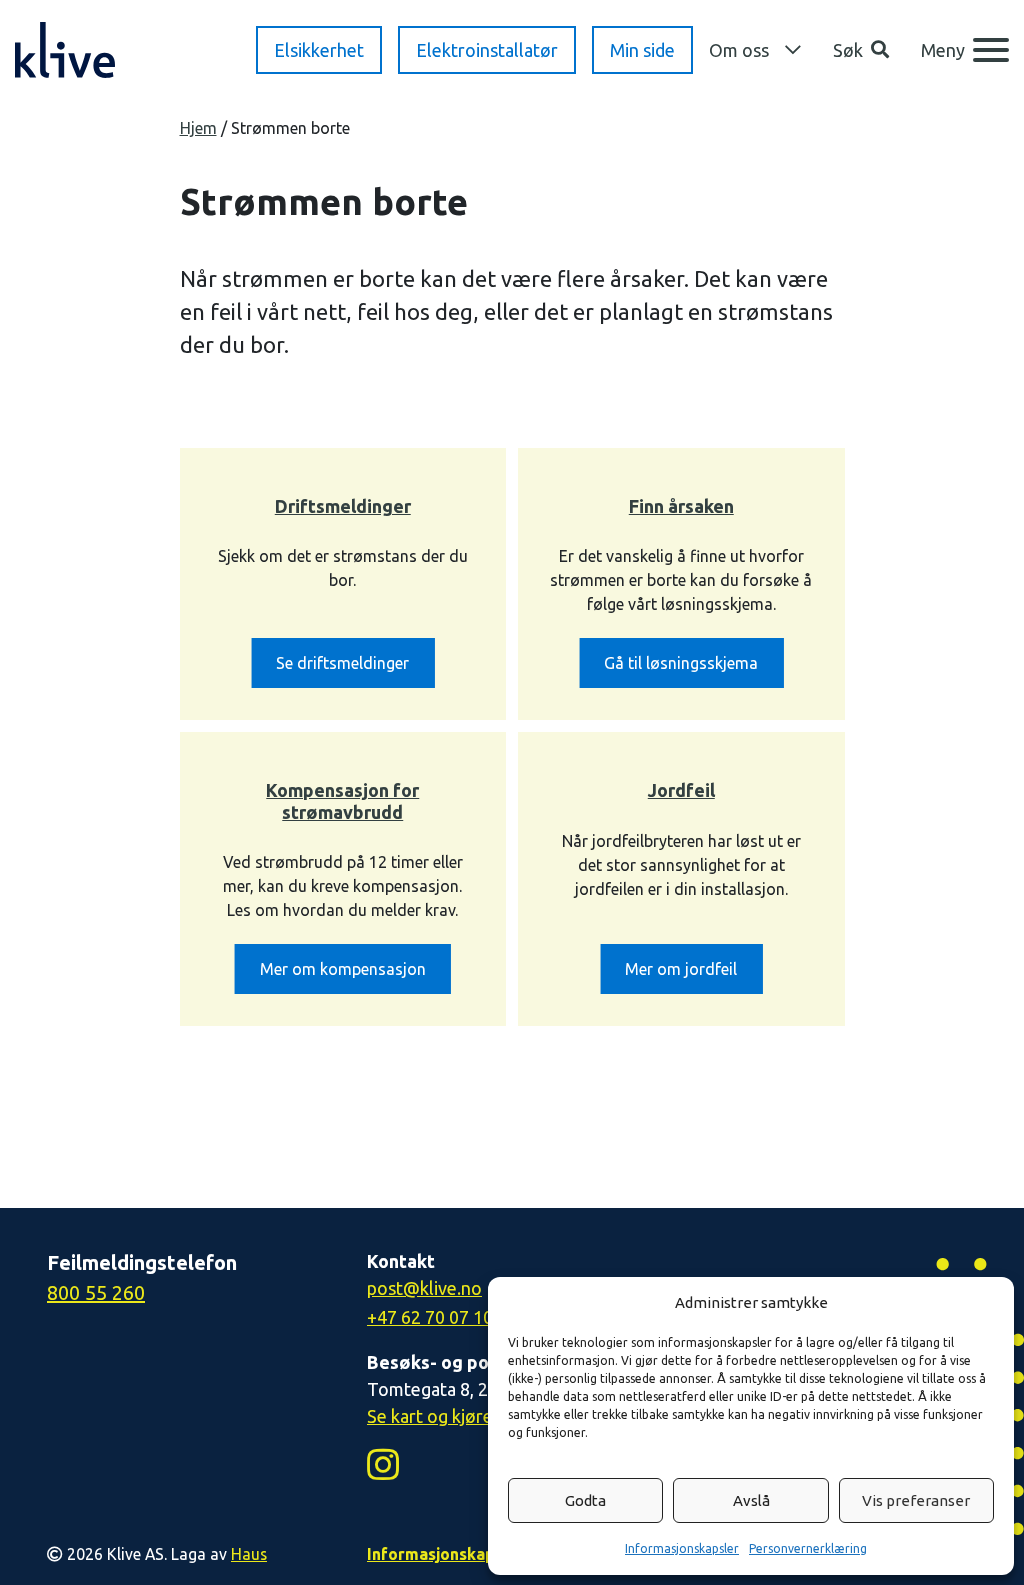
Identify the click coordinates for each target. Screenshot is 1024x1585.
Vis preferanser (916, 1500)
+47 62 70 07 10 (430, 1317)
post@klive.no (424, 1288)
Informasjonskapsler (682, 1548)
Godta (585, 1500)
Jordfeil (681, 790)
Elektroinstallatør (487, 50)
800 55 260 (96, 1292)
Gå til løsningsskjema (681, 663)
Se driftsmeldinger (342, 663)
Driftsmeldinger (343, 506)
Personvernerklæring (808, 1548)
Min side (642, 50)
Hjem (198, 128)
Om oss (739, 50)
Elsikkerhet (319, 50)
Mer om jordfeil (681, 969)
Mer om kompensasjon (343, 969)
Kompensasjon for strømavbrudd (342, 801)
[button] (861, 50)
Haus (249, 1554)
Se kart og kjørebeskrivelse (475, 1416)
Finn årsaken (681, 506)
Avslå (751, 1500)
